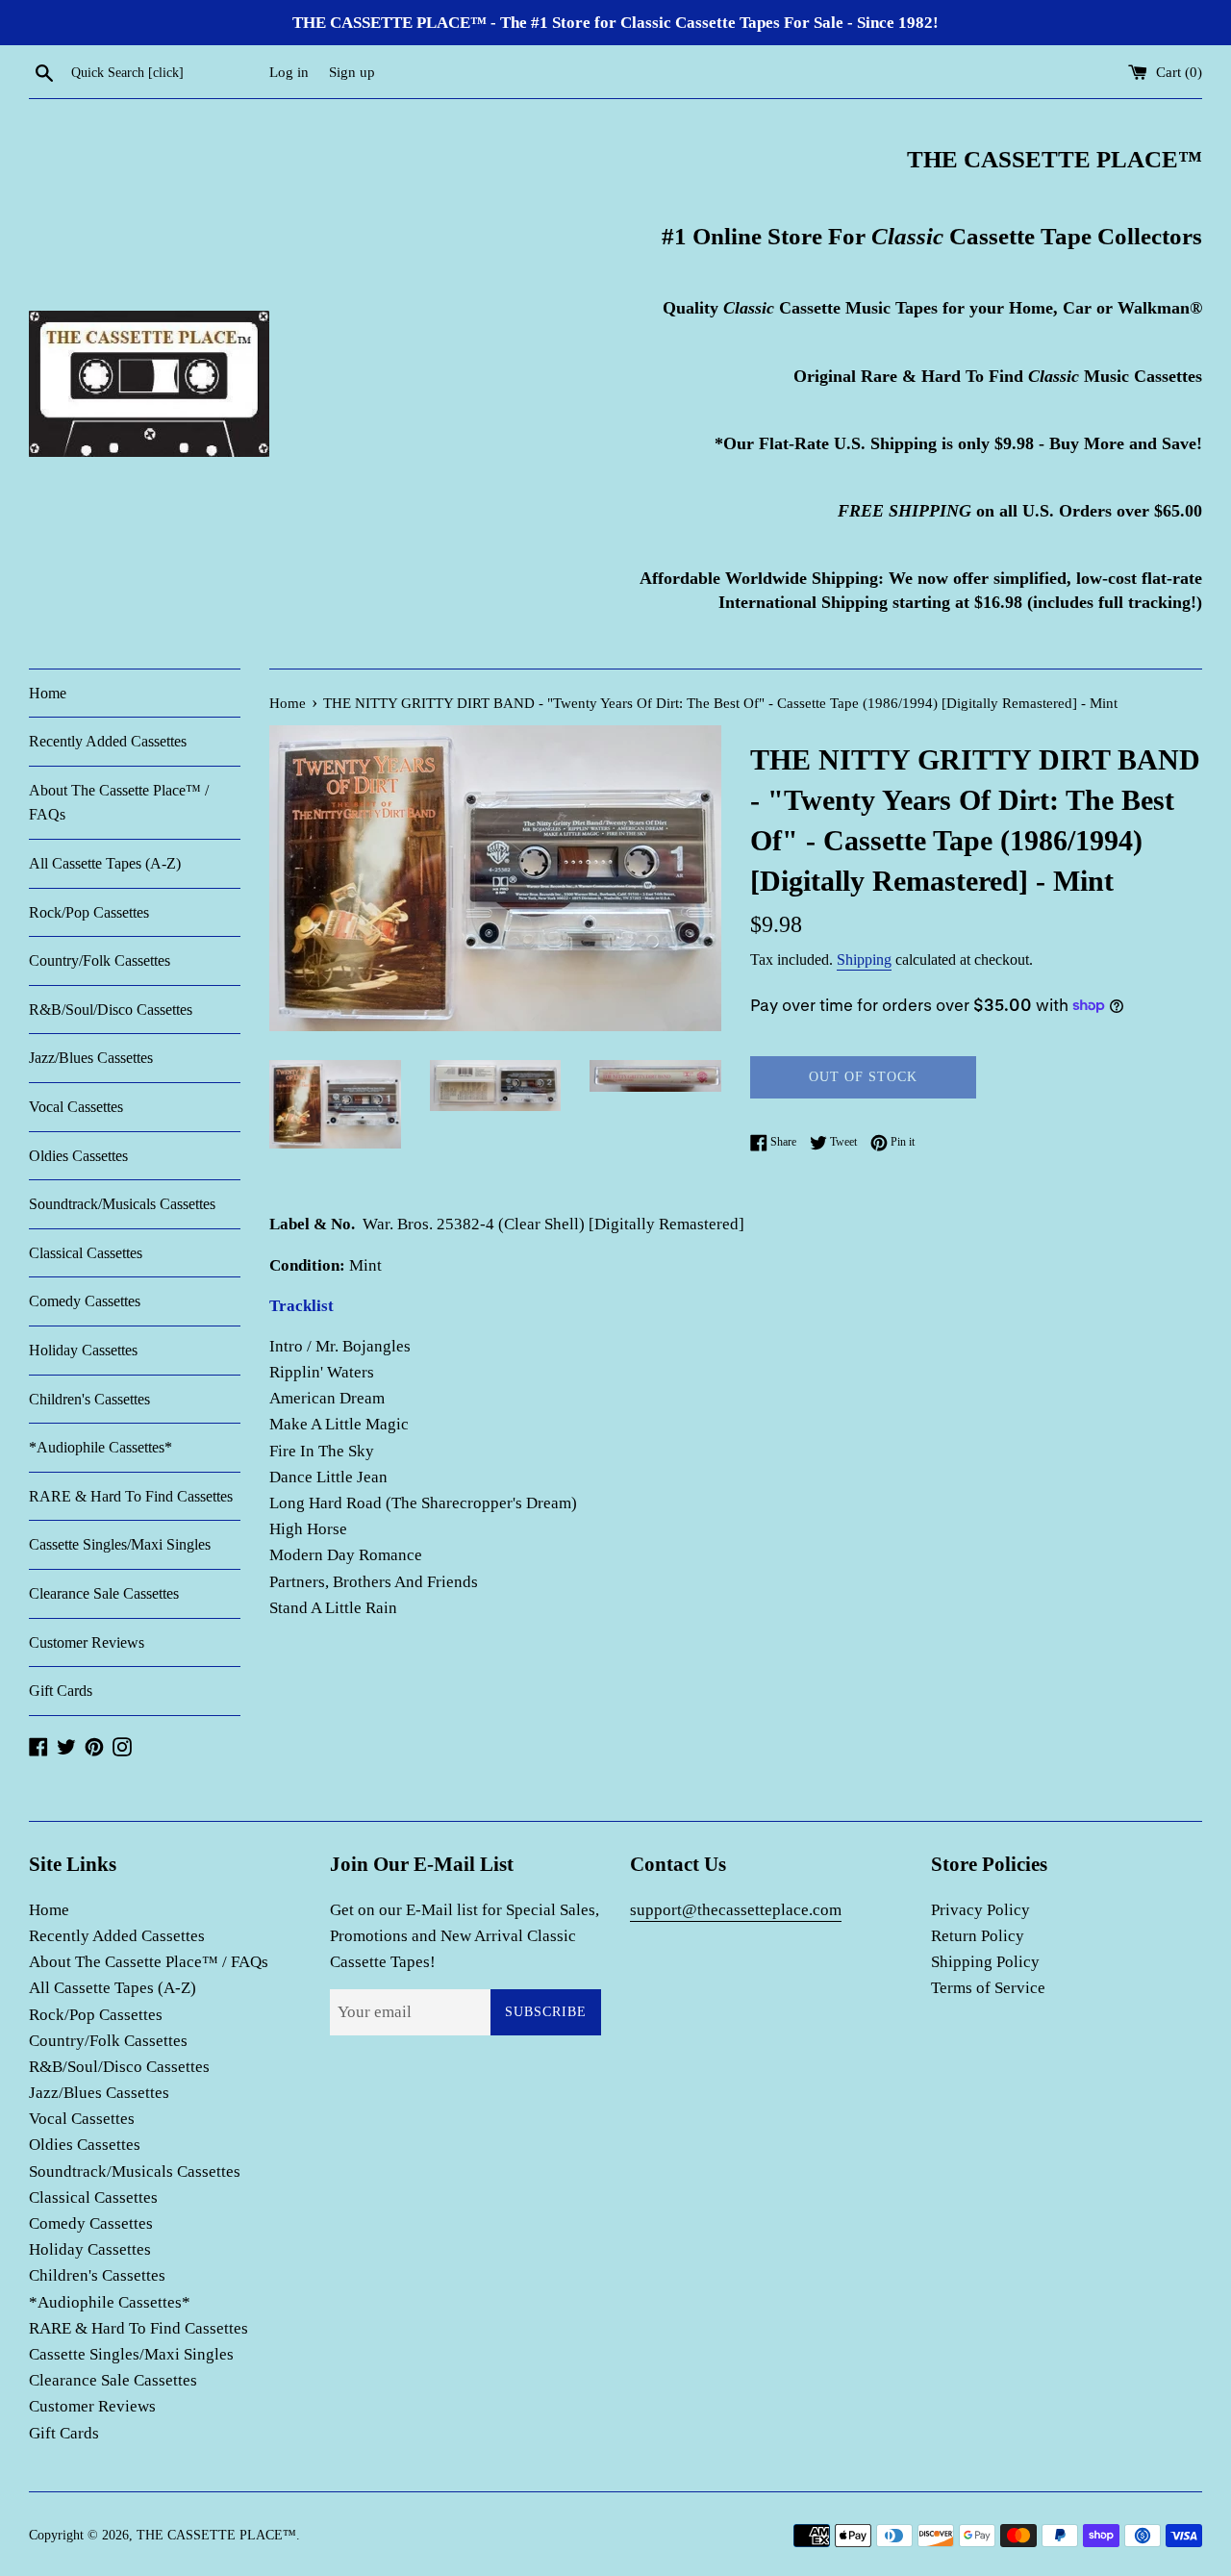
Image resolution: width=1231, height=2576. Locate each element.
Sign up (352, 72)
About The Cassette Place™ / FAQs (119, 803)
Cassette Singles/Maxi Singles (120, 1544)
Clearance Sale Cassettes (104, 1593)
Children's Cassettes (89, 1399)
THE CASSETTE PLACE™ (216, 2535)
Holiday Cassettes (83, 1350)
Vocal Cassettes (76, 1107)
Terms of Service (988, 1988)
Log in (289, 72)
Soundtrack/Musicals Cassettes (122, 1204)
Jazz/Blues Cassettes (91, 1058)
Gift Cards (61, 1691)
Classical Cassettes (86, 1253)
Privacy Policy (980, 1910)
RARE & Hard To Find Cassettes (131, 1496)
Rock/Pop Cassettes (89, 912)
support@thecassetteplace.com (736, 1910)
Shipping (864, 960)
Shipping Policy (985, 1962)
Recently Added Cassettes (108, 741)
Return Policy (978, 1936)
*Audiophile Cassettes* (100, 1447)
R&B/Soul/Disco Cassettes (111, 1010)
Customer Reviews (87, 1642)
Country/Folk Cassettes (100, 960)
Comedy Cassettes (85, 1301)
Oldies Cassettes (78, 1156)
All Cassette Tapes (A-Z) (105, 863)
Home (48, 693)
